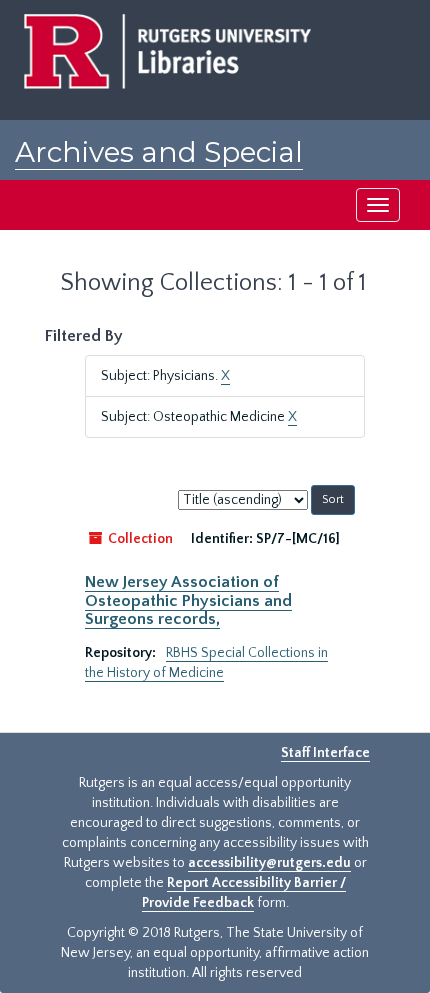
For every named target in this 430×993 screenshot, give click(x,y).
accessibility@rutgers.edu (269, 863)
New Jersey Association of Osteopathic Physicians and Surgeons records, (188, 600)
